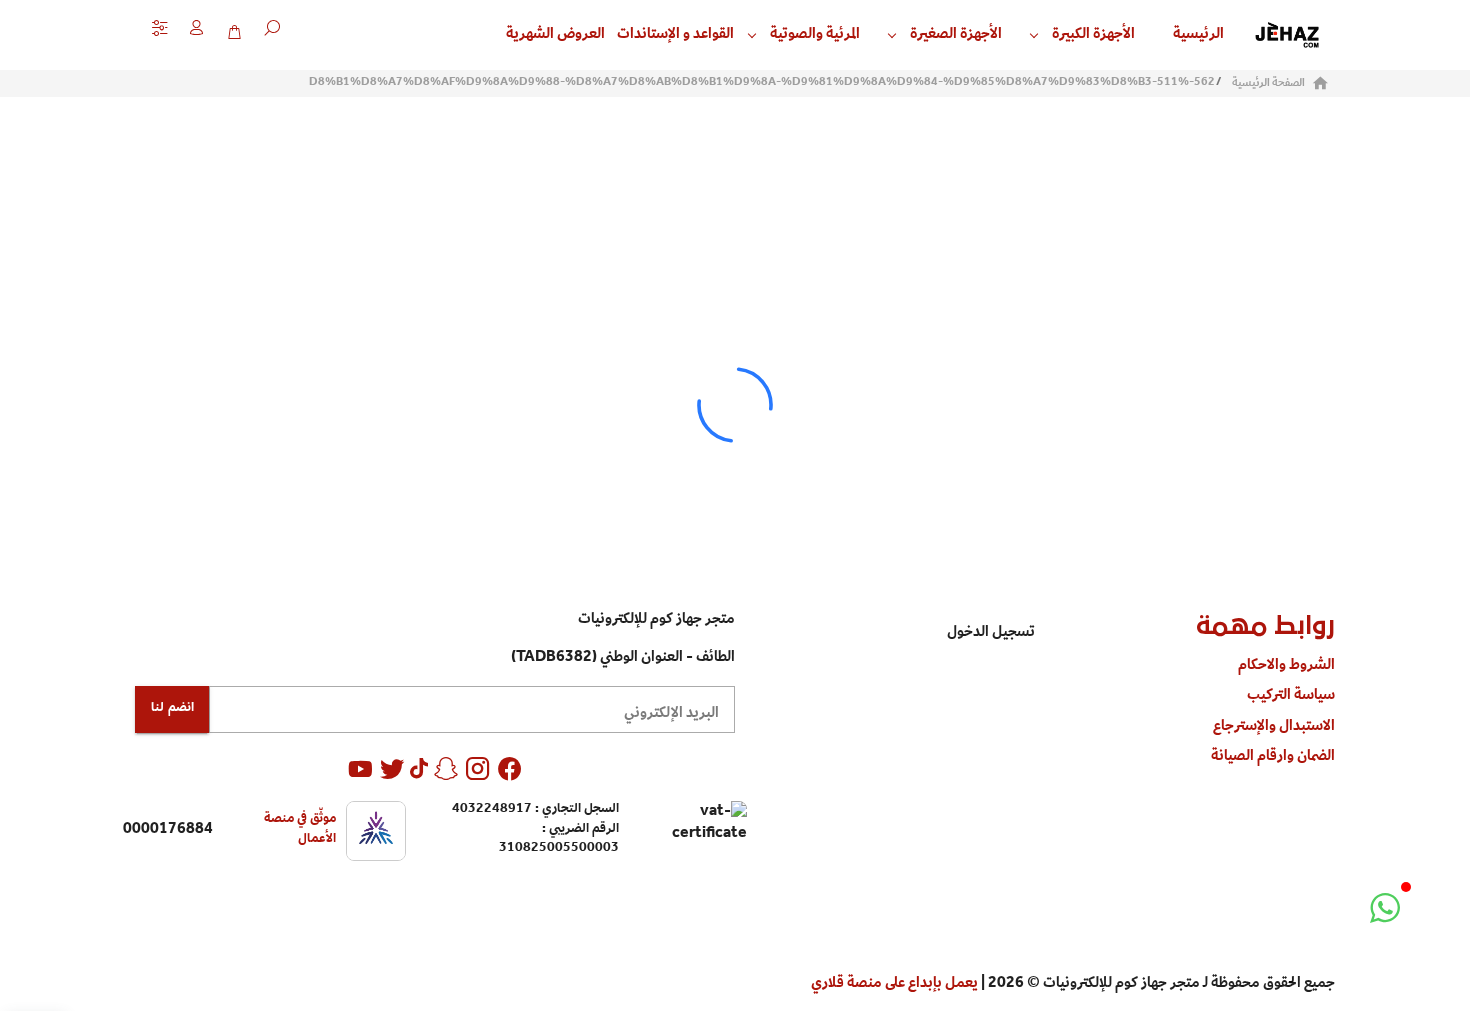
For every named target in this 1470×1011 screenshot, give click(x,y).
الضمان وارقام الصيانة (1273, 757)
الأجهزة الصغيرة (956, 35)
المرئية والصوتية (815, 35)
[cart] (234, 32)
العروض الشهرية (555, 35)
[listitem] (885, 633)
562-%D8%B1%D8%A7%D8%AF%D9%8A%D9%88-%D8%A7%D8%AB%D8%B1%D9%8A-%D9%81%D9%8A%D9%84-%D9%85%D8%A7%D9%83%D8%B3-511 (762, 83)
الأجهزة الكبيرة (1093, 35)
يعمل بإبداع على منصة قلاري (894, 984)
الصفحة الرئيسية (1269, 84)
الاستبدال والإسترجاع (1274, 727)
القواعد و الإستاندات (675, 35)
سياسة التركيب (1291, 696)
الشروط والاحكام (1286, 666)
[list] (1185, 712)
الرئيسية (1198, 35)
